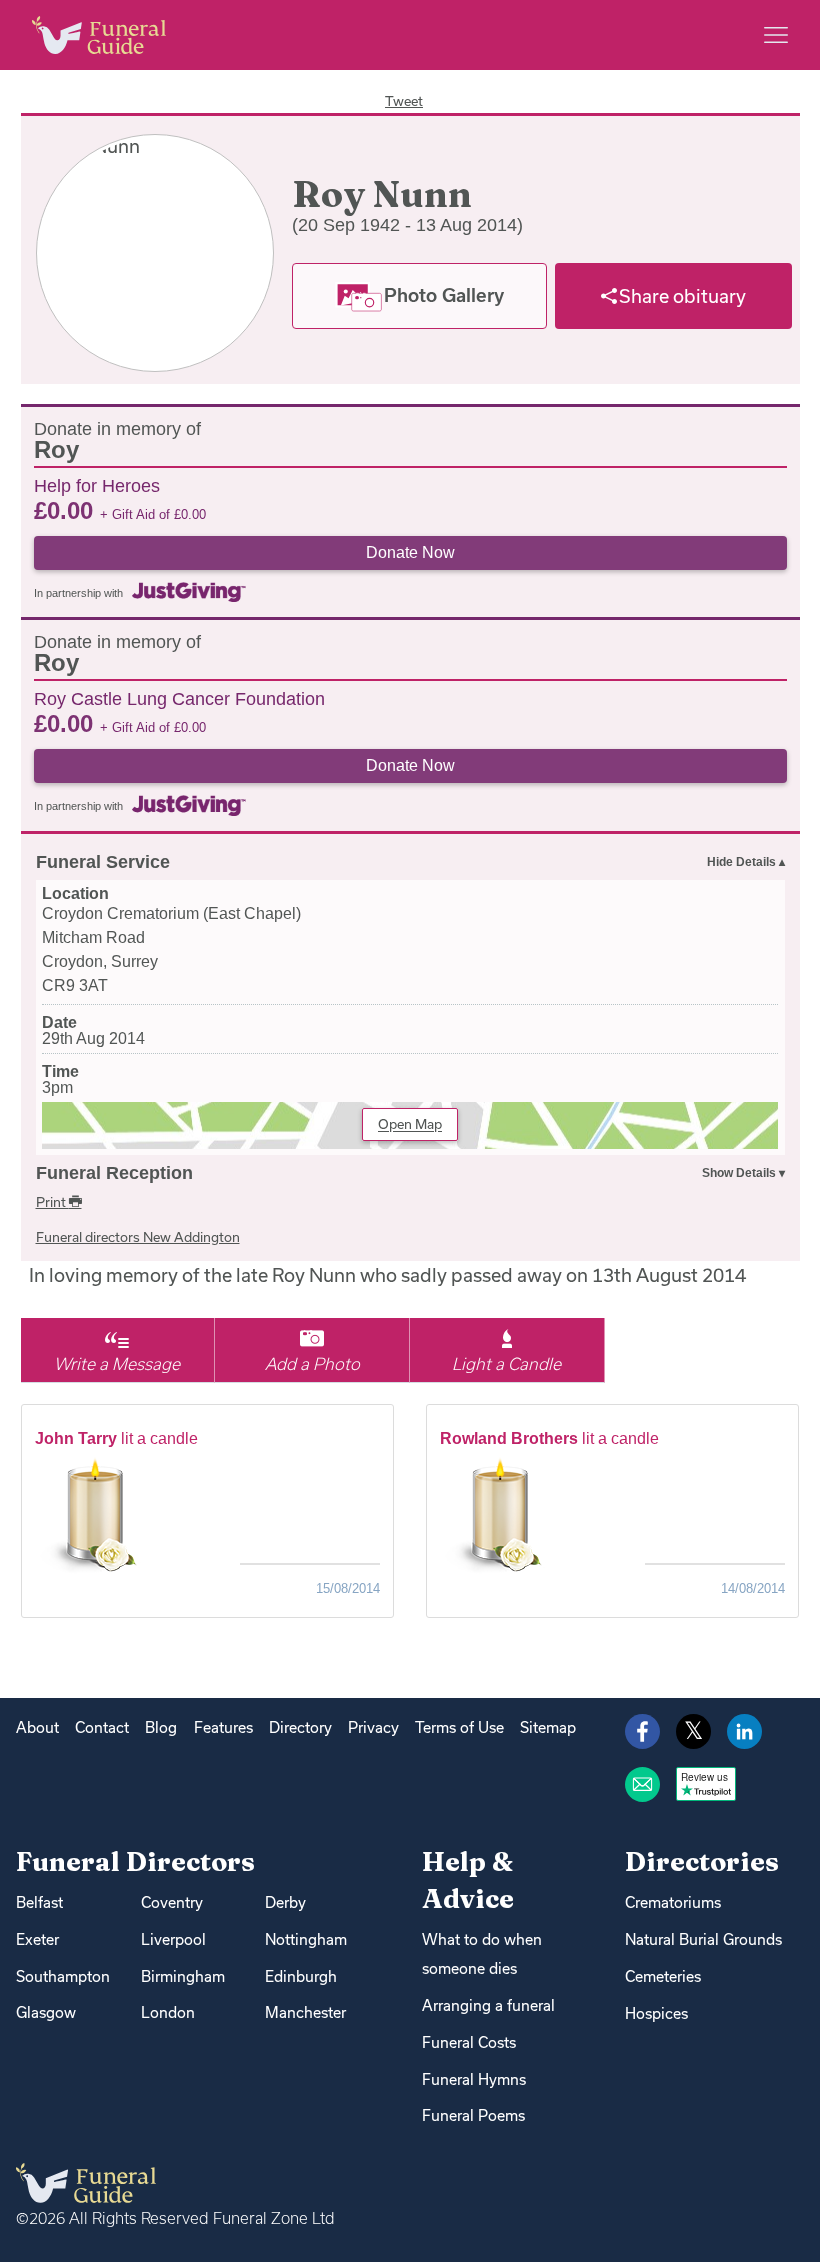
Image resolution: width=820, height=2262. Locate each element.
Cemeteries (663, 1976)
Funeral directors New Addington (138, 1237)
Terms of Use (459, 1727)
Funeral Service (103, 862)
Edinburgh (301, 1976)
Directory (300, 1727)
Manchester (305, 2012)
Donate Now (410, 552)
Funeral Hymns (474, 2079)
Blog (161, 1727)
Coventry (172, 1902)
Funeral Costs (469, 2042)
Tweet (404, 101)
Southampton (63, 1976)
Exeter (37, 1939)
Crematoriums (673, 1902)
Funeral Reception (114, 1173)
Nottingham (306, 1939)
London (168, 2012)
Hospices (656, 2013)
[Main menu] (776, 35)
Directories (702, 1861)
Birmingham (183, 1976)
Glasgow (46, 2012)
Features (223, 1727)
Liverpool (173, 1939)
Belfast (39, 1902)
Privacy (373, 1727)
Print (52, 1202)
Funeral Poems (473, 2115)
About (37, 1727)
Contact (102, 1727)
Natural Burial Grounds (703, 1939)
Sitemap (548, 1727)
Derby (285, 1902)
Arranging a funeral (488, 2005)
